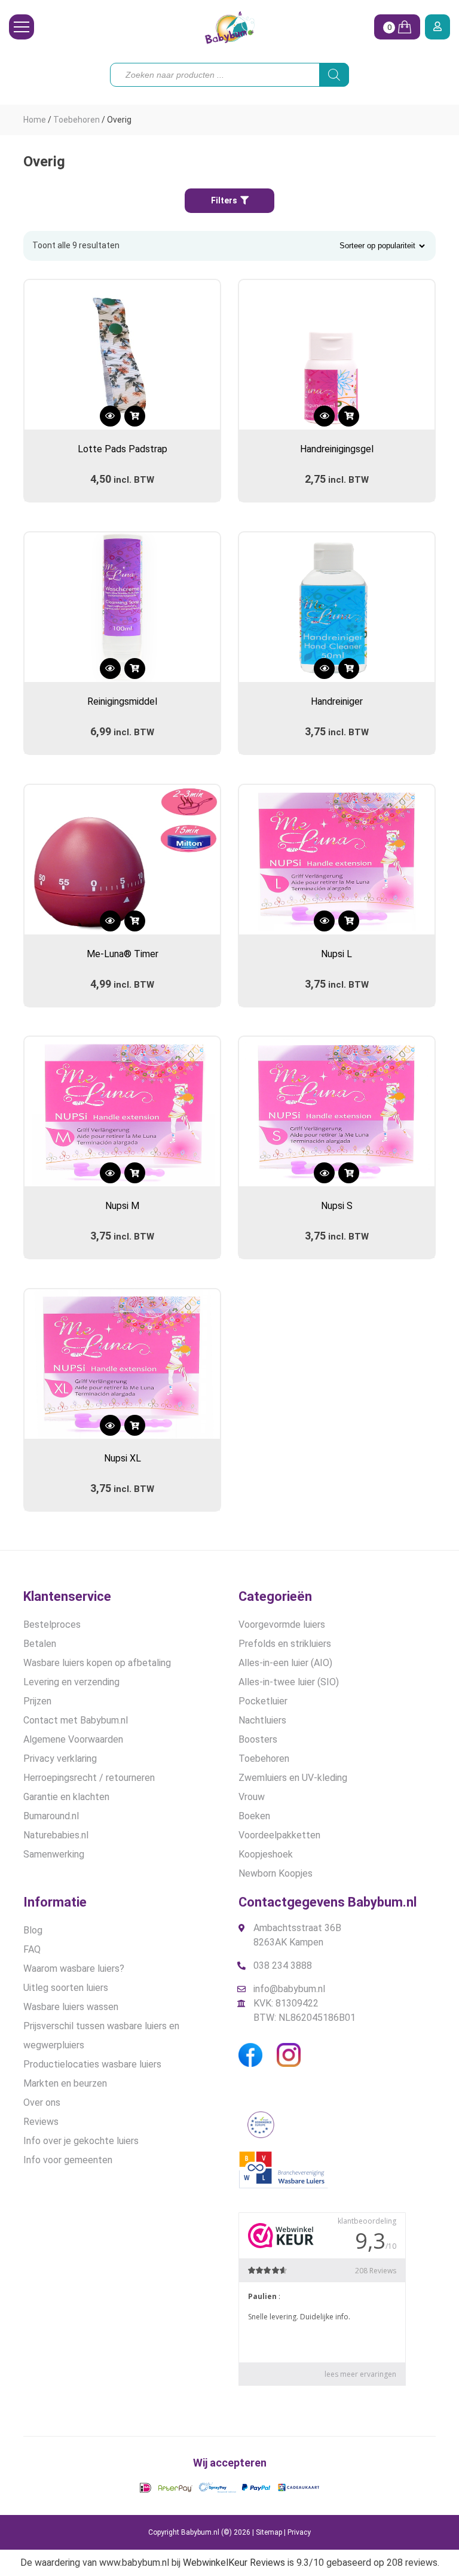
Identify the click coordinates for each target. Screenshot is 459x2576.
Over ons (42, 2102)
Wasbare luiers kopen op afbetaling (97, 1663)
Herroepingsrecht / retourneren (89, 1778)
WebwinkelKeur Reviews (234, 2563)
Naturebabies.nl (56, 1835)
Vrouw (252, 1797)
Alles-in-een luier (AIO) (285, 1663)
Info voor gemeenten (68, 2160)
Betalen (40, 1644)
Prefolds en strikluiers (285, 1644)
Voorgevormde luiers (282, 1625)
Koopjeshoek (266, 1854)
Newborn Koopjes (276, 1873)
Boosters (258, 1739)
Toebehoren (76, 120)
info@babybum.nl (289, 1989)
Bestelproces (52, 1625)
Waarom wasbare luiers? (74, 1968)
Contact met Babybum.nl (76, 1720)
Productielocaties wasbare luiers (92, 2064)
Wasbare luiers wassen (71, 2007)
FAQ (32, 1949)
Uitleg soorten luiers (66, 1988)
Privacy (299, 2532)
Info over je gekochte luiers (81, 2141)
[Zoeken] (334, 75)
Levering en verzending (71, 1682)
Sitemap (269, 2532)
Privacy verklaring (60, 1759)
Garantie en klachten (66, 1797)
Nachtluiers (262, 1720)
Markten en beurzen (65, 2083)
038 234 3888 (283, 1966)
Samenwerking (54, 1854)
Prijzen (37, 1701)
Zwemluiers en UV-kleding (293, 1778)
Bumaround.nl (51, 1816)
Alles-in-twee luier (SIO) (289, 1682)
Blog (33, 1930)
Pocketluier (263, 1701)
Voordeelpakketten (279, 1835)
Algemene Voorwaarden (73, 1739)
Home (35, 120)
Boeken (254, 1816)
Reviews (41, 2122)
